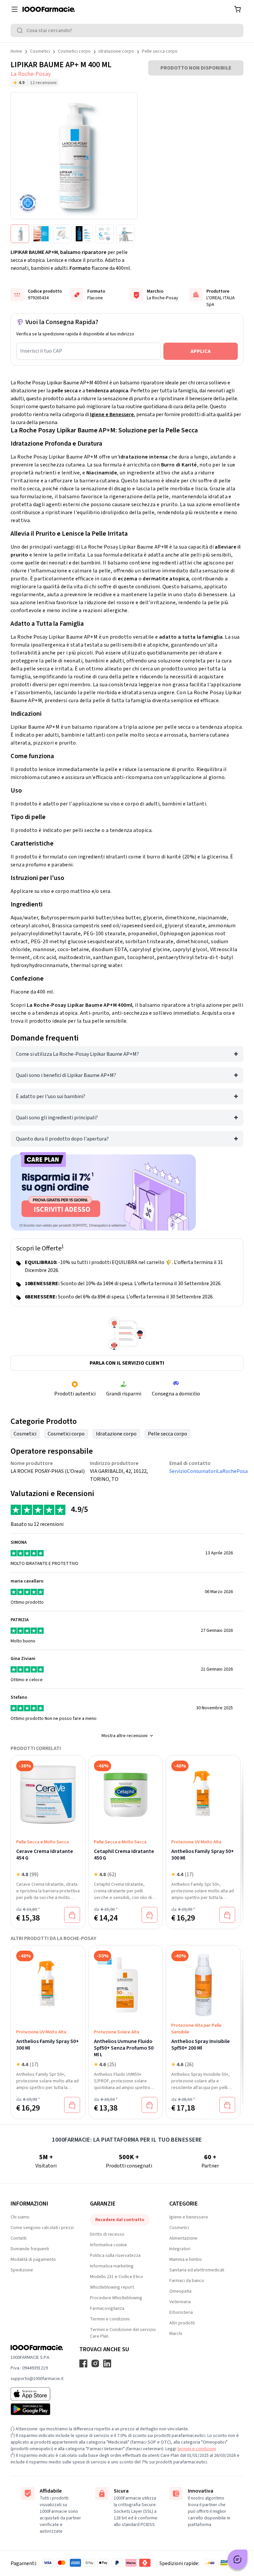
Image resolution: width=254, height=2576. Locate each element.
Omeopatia (180, 2291)
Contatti (19, 2238)
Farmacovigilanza (107, 2309)
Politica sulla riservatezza (115, 2256)
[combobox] (127, 30)
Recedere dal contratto (120, 2220)
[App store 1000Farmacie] (37, 2394)
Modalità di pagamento (33, 2260)
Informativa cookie (108, 2245)
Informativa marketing (112, 2266)
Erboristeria (181, 2312)
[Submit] (21, 30)
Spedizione (22, 2270)
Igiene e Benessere (112, 414)
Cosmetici (40, 51)
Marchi (176, 2334)
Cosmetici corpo (74, 51)
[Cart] (237, 9)
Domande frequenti (30, 2249)
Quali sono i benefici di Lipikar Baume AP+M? (66, 1075)
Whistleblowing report (112, 2287)
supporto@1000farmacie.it (37, 2379)
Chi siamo (20, 2217)
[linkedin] (107, 2363)
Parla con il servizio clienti (127, 1363)
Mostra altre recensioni (125, 1736)
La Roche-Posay (31, 74)
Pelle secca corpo (160, 51)
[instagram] (95, 2363)
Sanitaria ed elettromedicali (197, 2270)
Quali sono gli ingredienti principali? (57, 1118)
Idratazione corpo (116, 51)
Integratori (180, 2249)
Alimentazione (183, 2238)
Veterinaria (180, 2302)
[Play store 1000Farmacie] (37, 2409)
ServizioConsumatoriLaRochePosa (206, 1471)
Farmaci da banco (187, 2281)
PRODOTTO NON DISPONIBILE (196, 68)
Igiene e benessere (189, 2217)
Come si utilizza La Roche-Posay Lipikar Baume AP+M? (77, 1054)
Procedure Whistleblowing (116, 2298)
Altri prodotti (182, 2323)
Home (16, 51)
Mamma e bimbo (186, 2260)
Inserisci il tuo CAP (41, 351)
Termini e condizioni (110, 2319)
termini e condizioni (197, 2449)
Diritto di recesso (107, 2234)
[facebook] (83, 2363)
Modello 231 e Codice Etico (117, 2277)
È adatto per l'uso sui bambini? (51, 1096)
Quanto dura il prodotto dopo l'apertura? (62, 1139)
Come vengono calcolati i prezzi (42, 2228)
